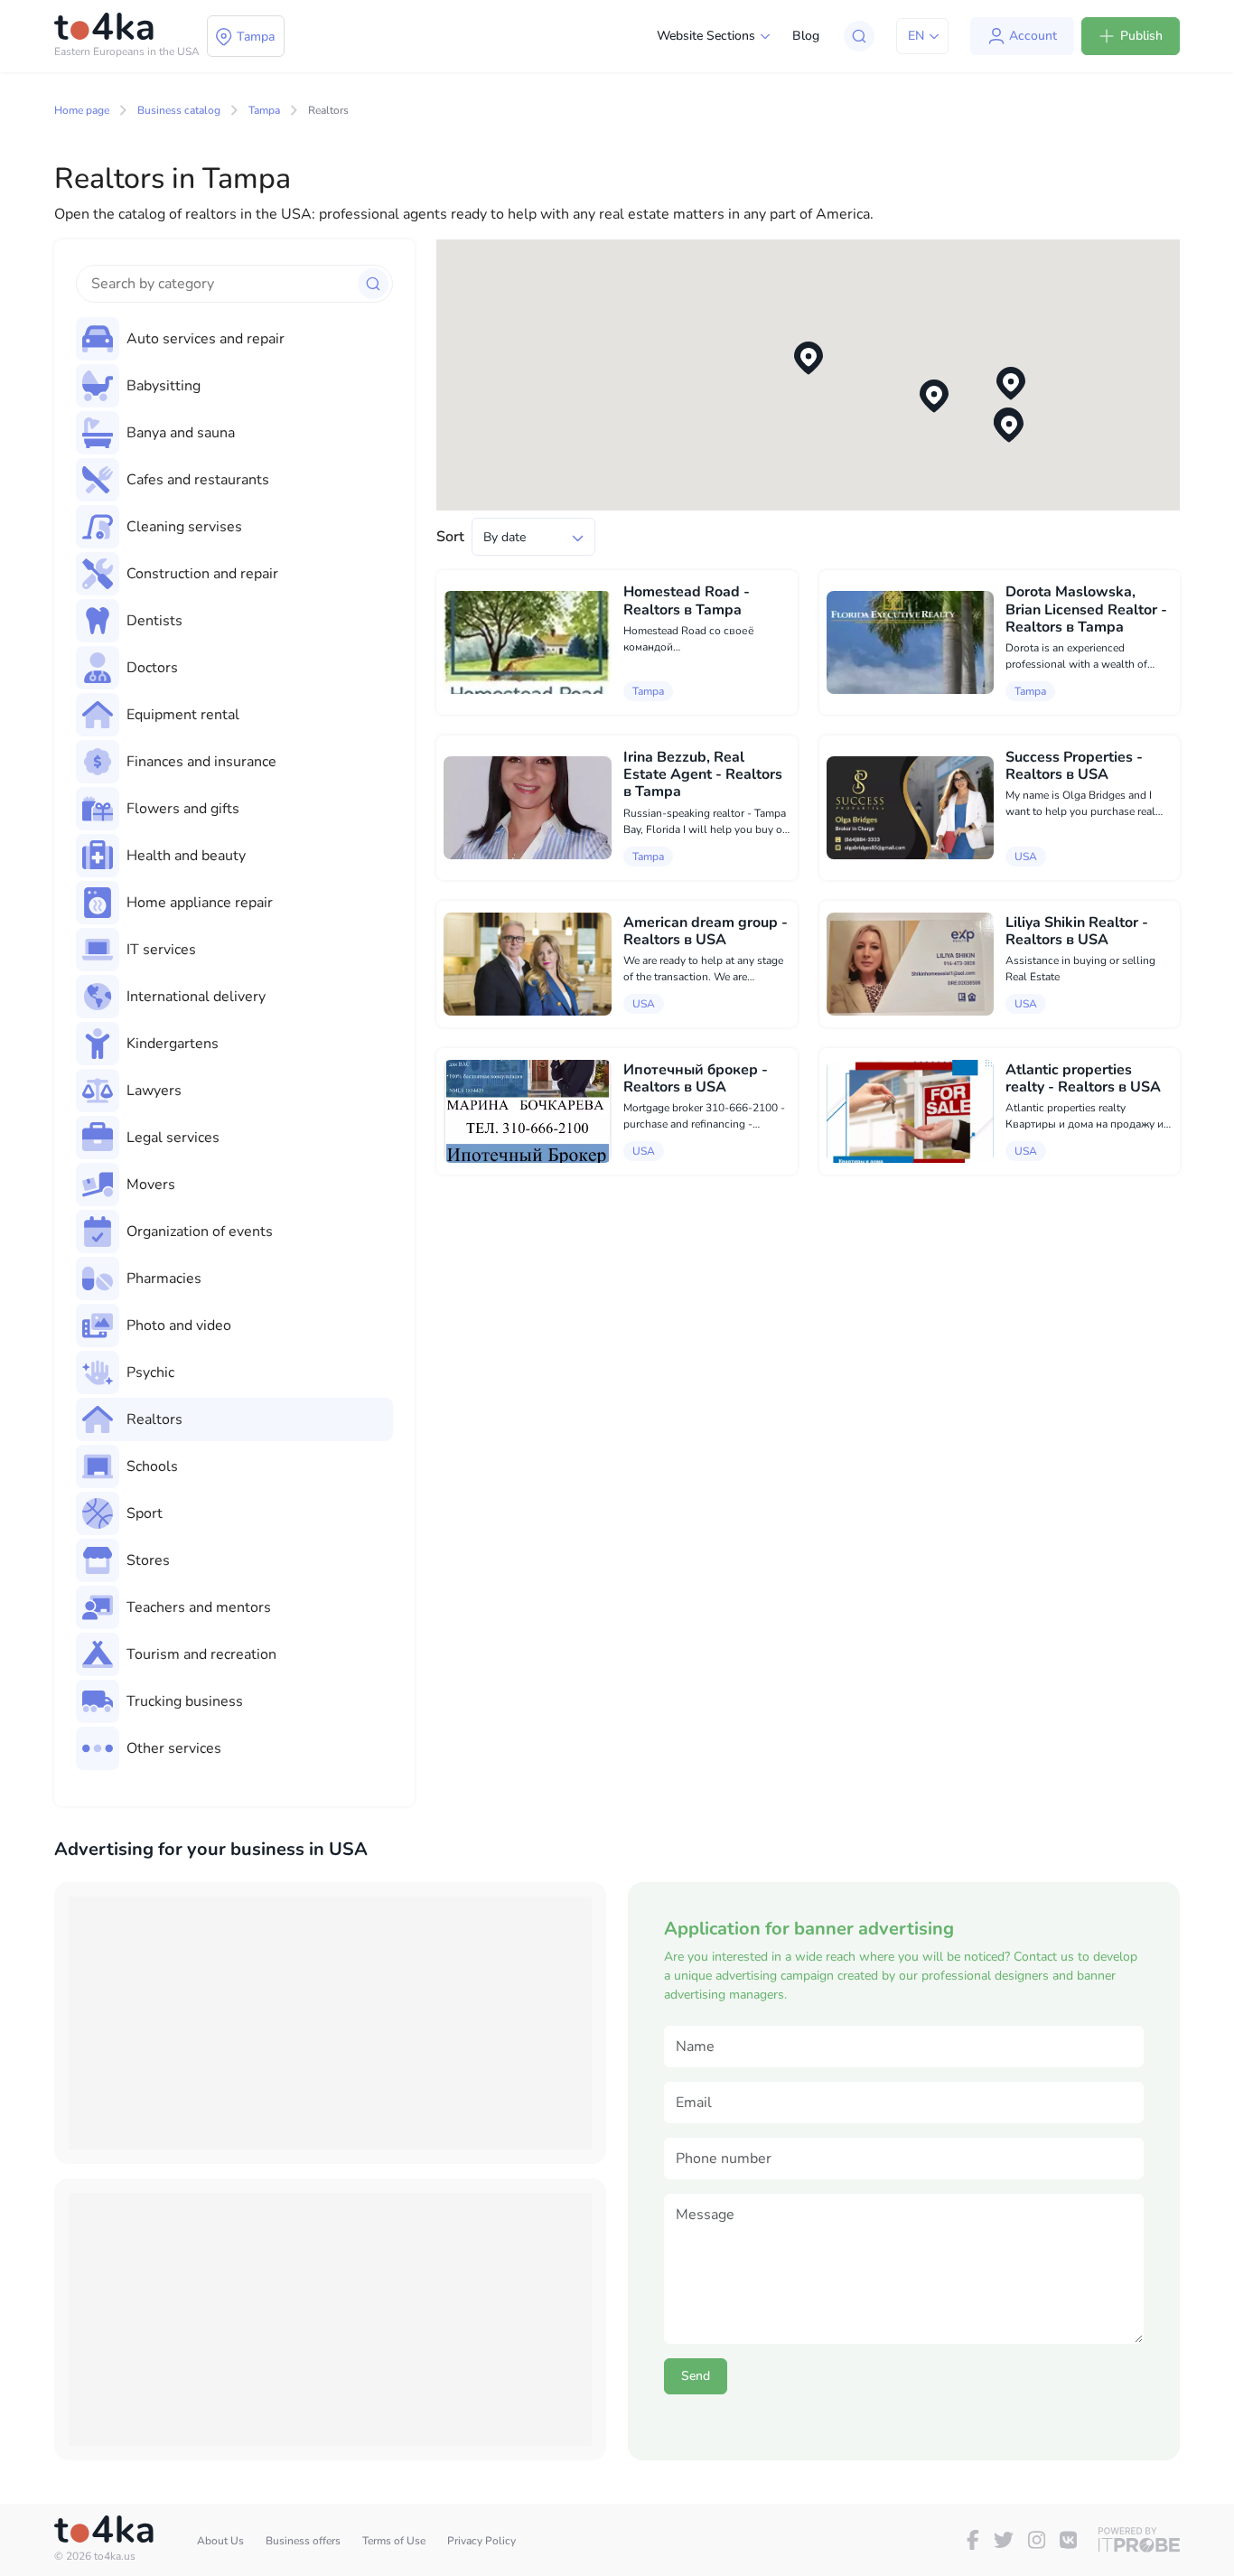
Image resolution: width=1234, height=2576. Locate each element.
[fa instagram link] (1037, 2540)
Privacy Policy (481, 2541)
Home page (82, 110)
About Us (220, 2541)
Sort (450, 537)
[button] (809, 358)
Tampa (264, 110)
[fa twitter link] (1004, 2540)
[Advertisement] (330, 2023)
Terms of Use (394, 2541)
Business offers (303, 2541)
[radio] (234, 339)
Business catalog (179, 110)
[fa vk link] (1068, 2540)
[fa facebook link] (973, 2540)
